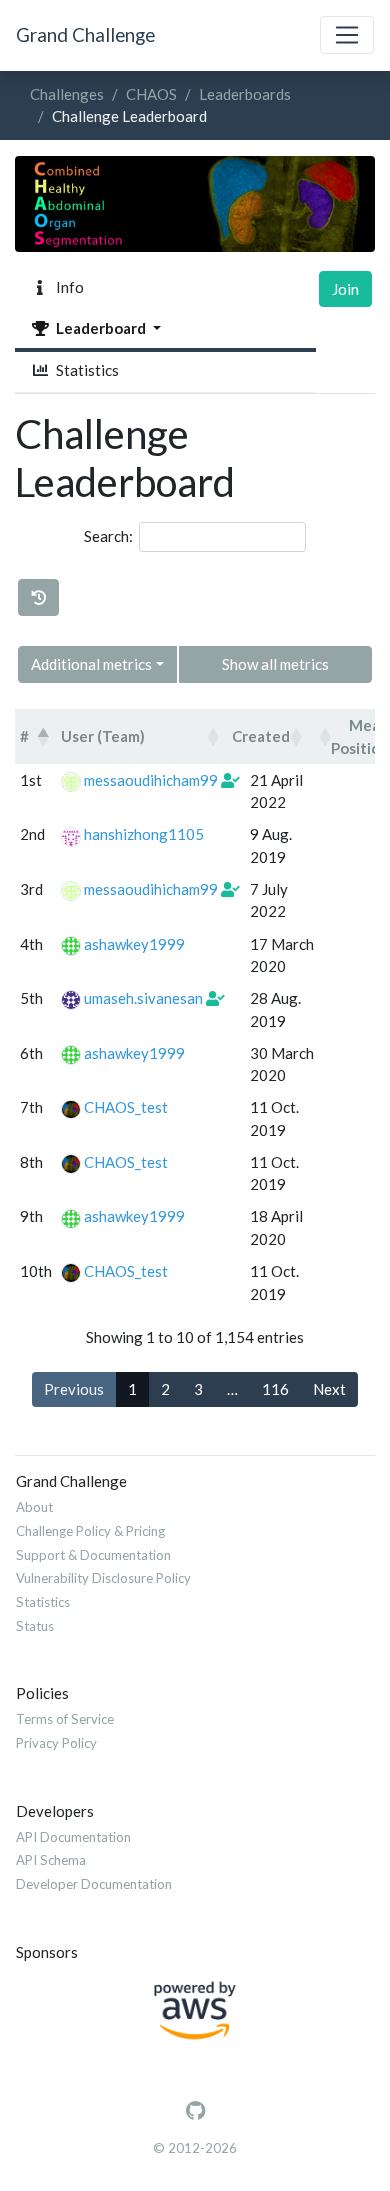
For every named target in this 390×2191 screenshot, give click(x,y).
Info (67, 287)
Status (35, 1626)
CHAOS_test (126, 1107)
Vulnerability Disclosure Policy (103, 1578)
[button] (43, 737)
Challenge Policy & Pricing (90, 1531)
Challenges (67, 94)
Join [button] (345, 289)
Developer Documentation (94, 1884)
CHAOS (151, 94)
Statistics (84, 370)
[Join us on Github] (195, 2111)
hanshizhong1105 (144, 834)
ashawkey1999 (134, 944)
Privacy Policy (56, 1743)
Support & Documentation (93, 1555)
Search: (108, 536)
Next (329, 1389)
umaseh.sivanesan (143, 998)
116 (275, 1389)
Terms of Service (65, 1719)
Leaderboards (245, 94)
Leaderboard (99, 328)
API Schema (51, 1860)
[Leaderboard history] (38, 597)
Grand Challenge (85, 34)
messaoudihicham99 (151, 780)
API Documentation (73, 1837)
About (34, 1507)
